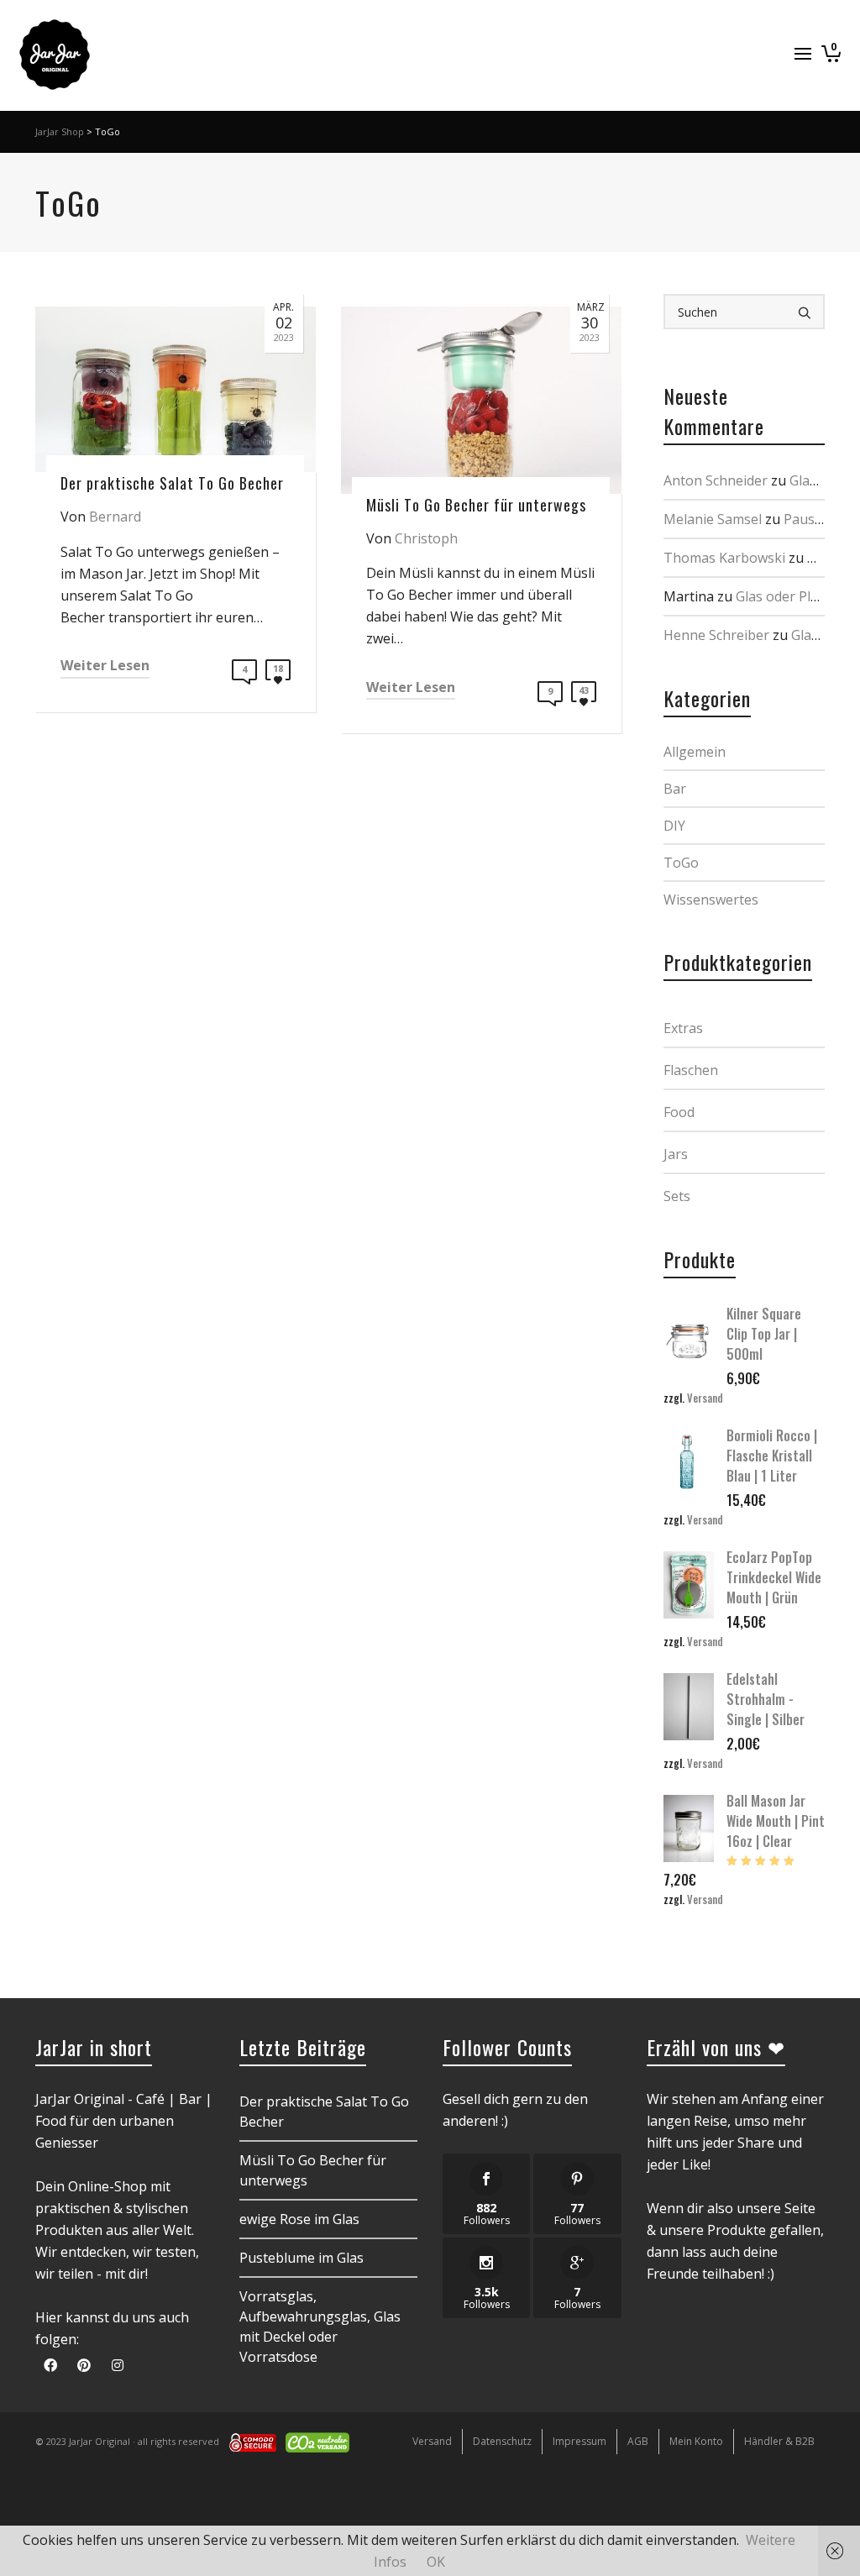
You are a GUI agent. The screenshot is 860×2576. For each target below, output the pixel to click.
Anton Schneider (716, 480)
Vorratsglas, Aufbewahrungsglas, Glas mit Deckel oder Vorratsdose (320, 2327)
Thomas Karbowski (724, 558)
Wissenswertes (711, 900)
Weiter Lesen (105, 665)
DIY (674, 826)
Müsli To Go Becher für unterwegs (313, 2170)
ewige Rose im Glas (299, 2219)
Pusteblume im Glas (302, 2258)
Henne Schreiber (716, 635)
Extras (683, 1028)
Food (679, 1112)
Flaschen (691, 1070)
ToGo (681, 863)
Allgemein (695, 752)
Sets (677, 1196)
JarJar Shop (60, 131)
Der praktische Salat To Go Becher (324, 2112)
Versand (705, 1398)
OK (436, 2562)
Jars (676, 1154)
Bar (675, 789)
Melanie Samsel (713, 519)
